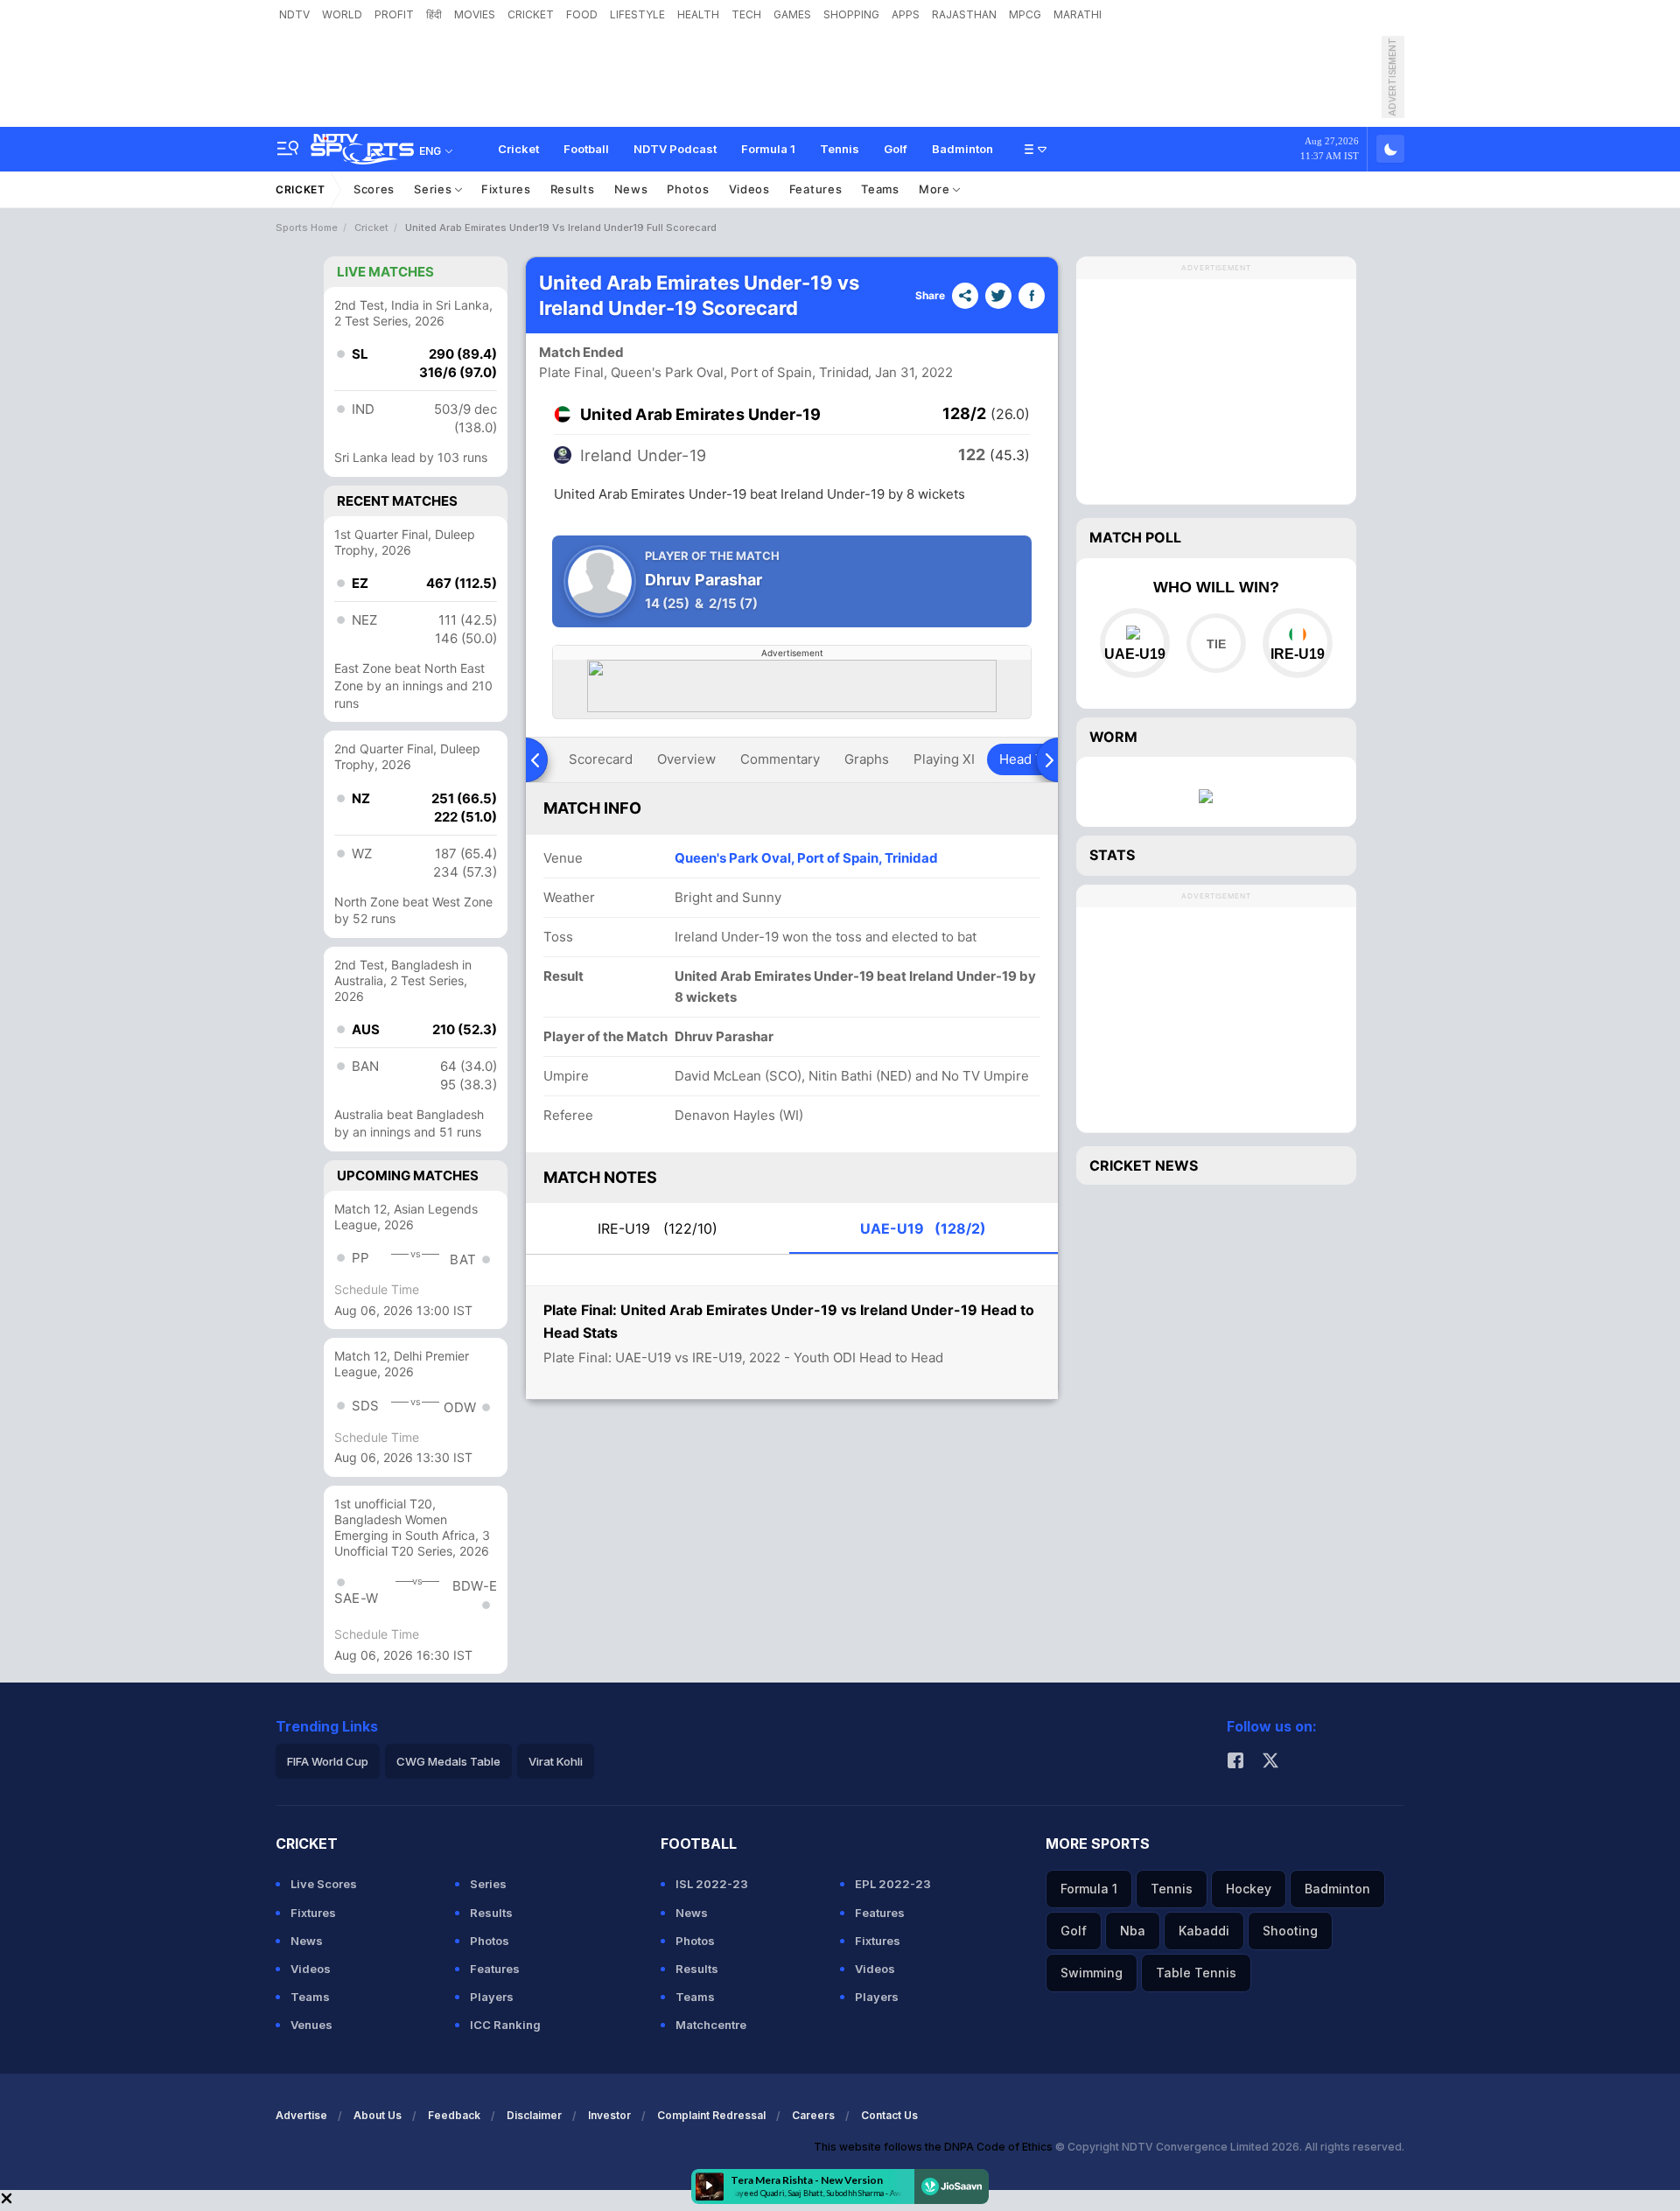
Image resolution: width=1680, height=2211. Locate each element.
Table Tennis (1196, 1973)
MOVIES (475, 14)
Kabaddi (1204, 1931)
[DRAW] (1216, 643)
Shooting (1290, 1931)
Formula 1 (768, 149)
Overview (686, 759)
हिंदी (434, 14)
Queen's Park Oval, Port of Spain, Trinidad (806, 858)
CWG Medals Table (448, 1761)
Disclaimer (534, 2115)
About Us (378, 2115)
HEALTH (698, 14)
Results (573, 189)
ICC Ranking (505, 2025)
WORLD (342, 14)
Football (586, 149)
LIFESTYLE (637, 14)
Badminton (962, 149)
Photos (688, 189)
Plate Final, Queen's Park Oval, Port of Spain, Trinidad (704, 372)
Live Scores (324, 1884)
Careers (813, 2115)
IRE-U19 (658, 1228)
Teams (880, 189)
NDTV (294, 14)
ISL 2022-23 (712, 1884)
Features (816, 189)
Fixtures (506, 189)
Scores (374, 189)
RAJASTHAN (964, 14)
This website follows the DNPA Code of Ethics (934, 2147)
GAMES (792, 14)
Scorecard (601, 759)
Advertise (301, 2115)
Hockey (1249, 1889)
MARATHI (1078, 14)
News (631, 189)
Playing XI (944, 759)
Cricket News (1144, 1165)
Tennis (840, 149)
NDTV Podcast (675, 149)
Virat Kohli (556, 1761)
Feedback (454, 2115)
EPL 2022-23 (893, 1884)
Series (434, 189)
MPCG (1025, 14)
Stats (1112, 855)
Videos (749, 189)
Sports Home (307, 227)
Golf (896, 149)
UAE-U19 (923, 1228)
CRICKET (531, 14)
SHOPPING (851, 14)
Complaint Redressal (711, 2115)
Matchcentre (711, 2025)
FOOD (582, 14)
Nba (1133, 1931)
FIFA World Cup (328, 1761)
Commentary (780, 759)
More (936, 189)
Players (492, 1997)
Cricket (518, 149)
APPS (906, 14)
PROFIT (394, 14)
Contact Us (889, 2115)
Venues (311, 2025)
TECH (746, 14)
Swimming (1092, 1973)
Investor (609, 2115)
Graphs (867, 759)
